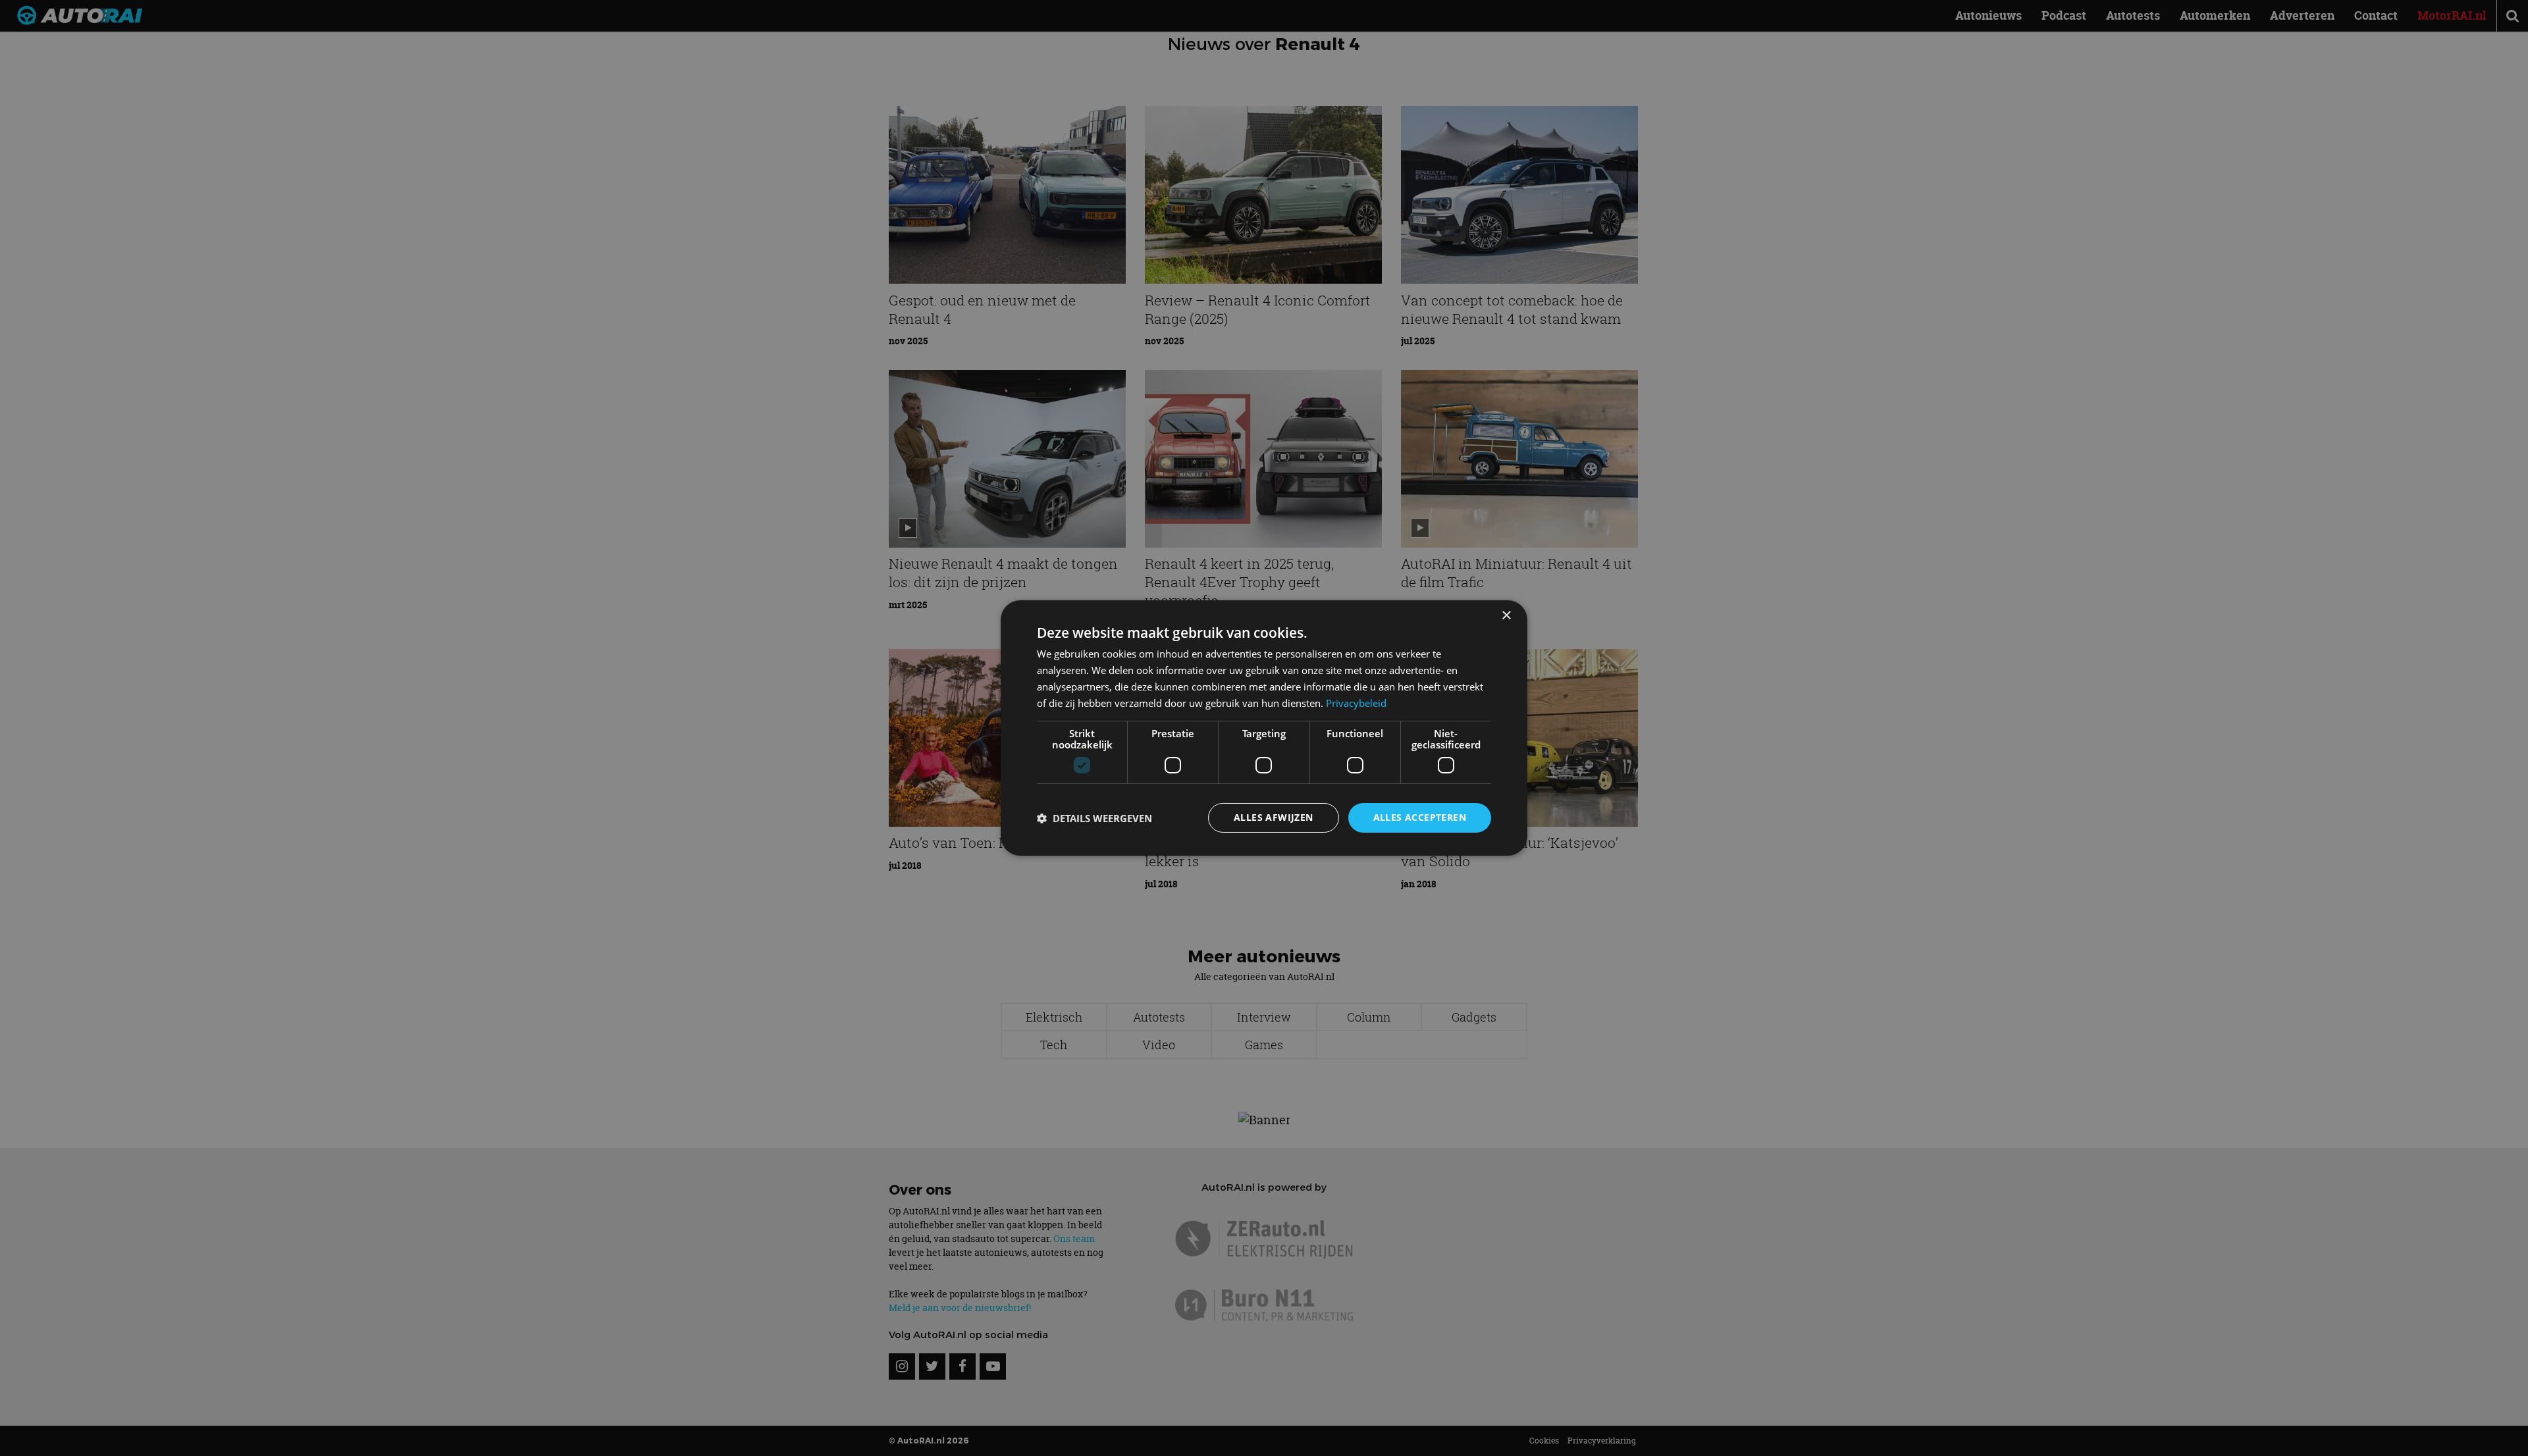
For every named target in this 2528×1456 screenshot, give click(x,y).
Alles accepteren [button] (1420, 817)
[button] (1094, 818)
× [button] (1506, 616)
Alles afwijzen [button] (1274, 817)
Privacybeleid (1356, 703)
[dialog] (1264, 728)
